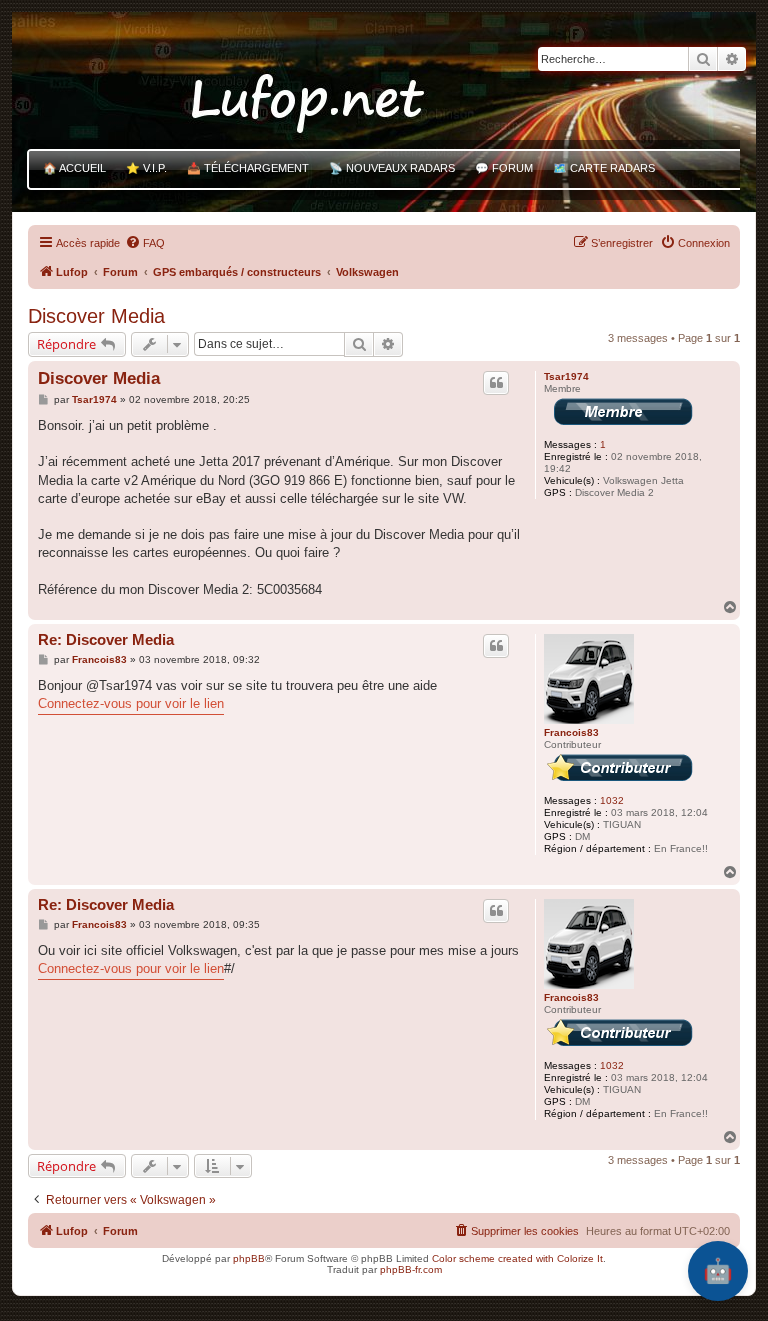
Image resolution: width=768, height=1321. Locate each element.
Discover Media (96, 316)
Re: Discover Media (106, 639)
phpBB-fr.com (411, 1269)
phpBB (249, 1258)
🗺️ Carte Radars (604, 168)
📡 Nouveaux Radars (392, 168)
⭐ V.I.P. (146, 168)
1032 (612, 800)
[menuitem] (145, 243)
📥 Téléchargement (248, 168)
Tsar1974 (566, 376)
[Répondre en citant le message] (496, 383)
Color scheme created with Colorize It (517, 1258)
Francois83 (571, 732)
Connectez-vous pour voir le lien (131, 703)
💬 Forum (504, 168)
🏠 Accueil (74, 168)
